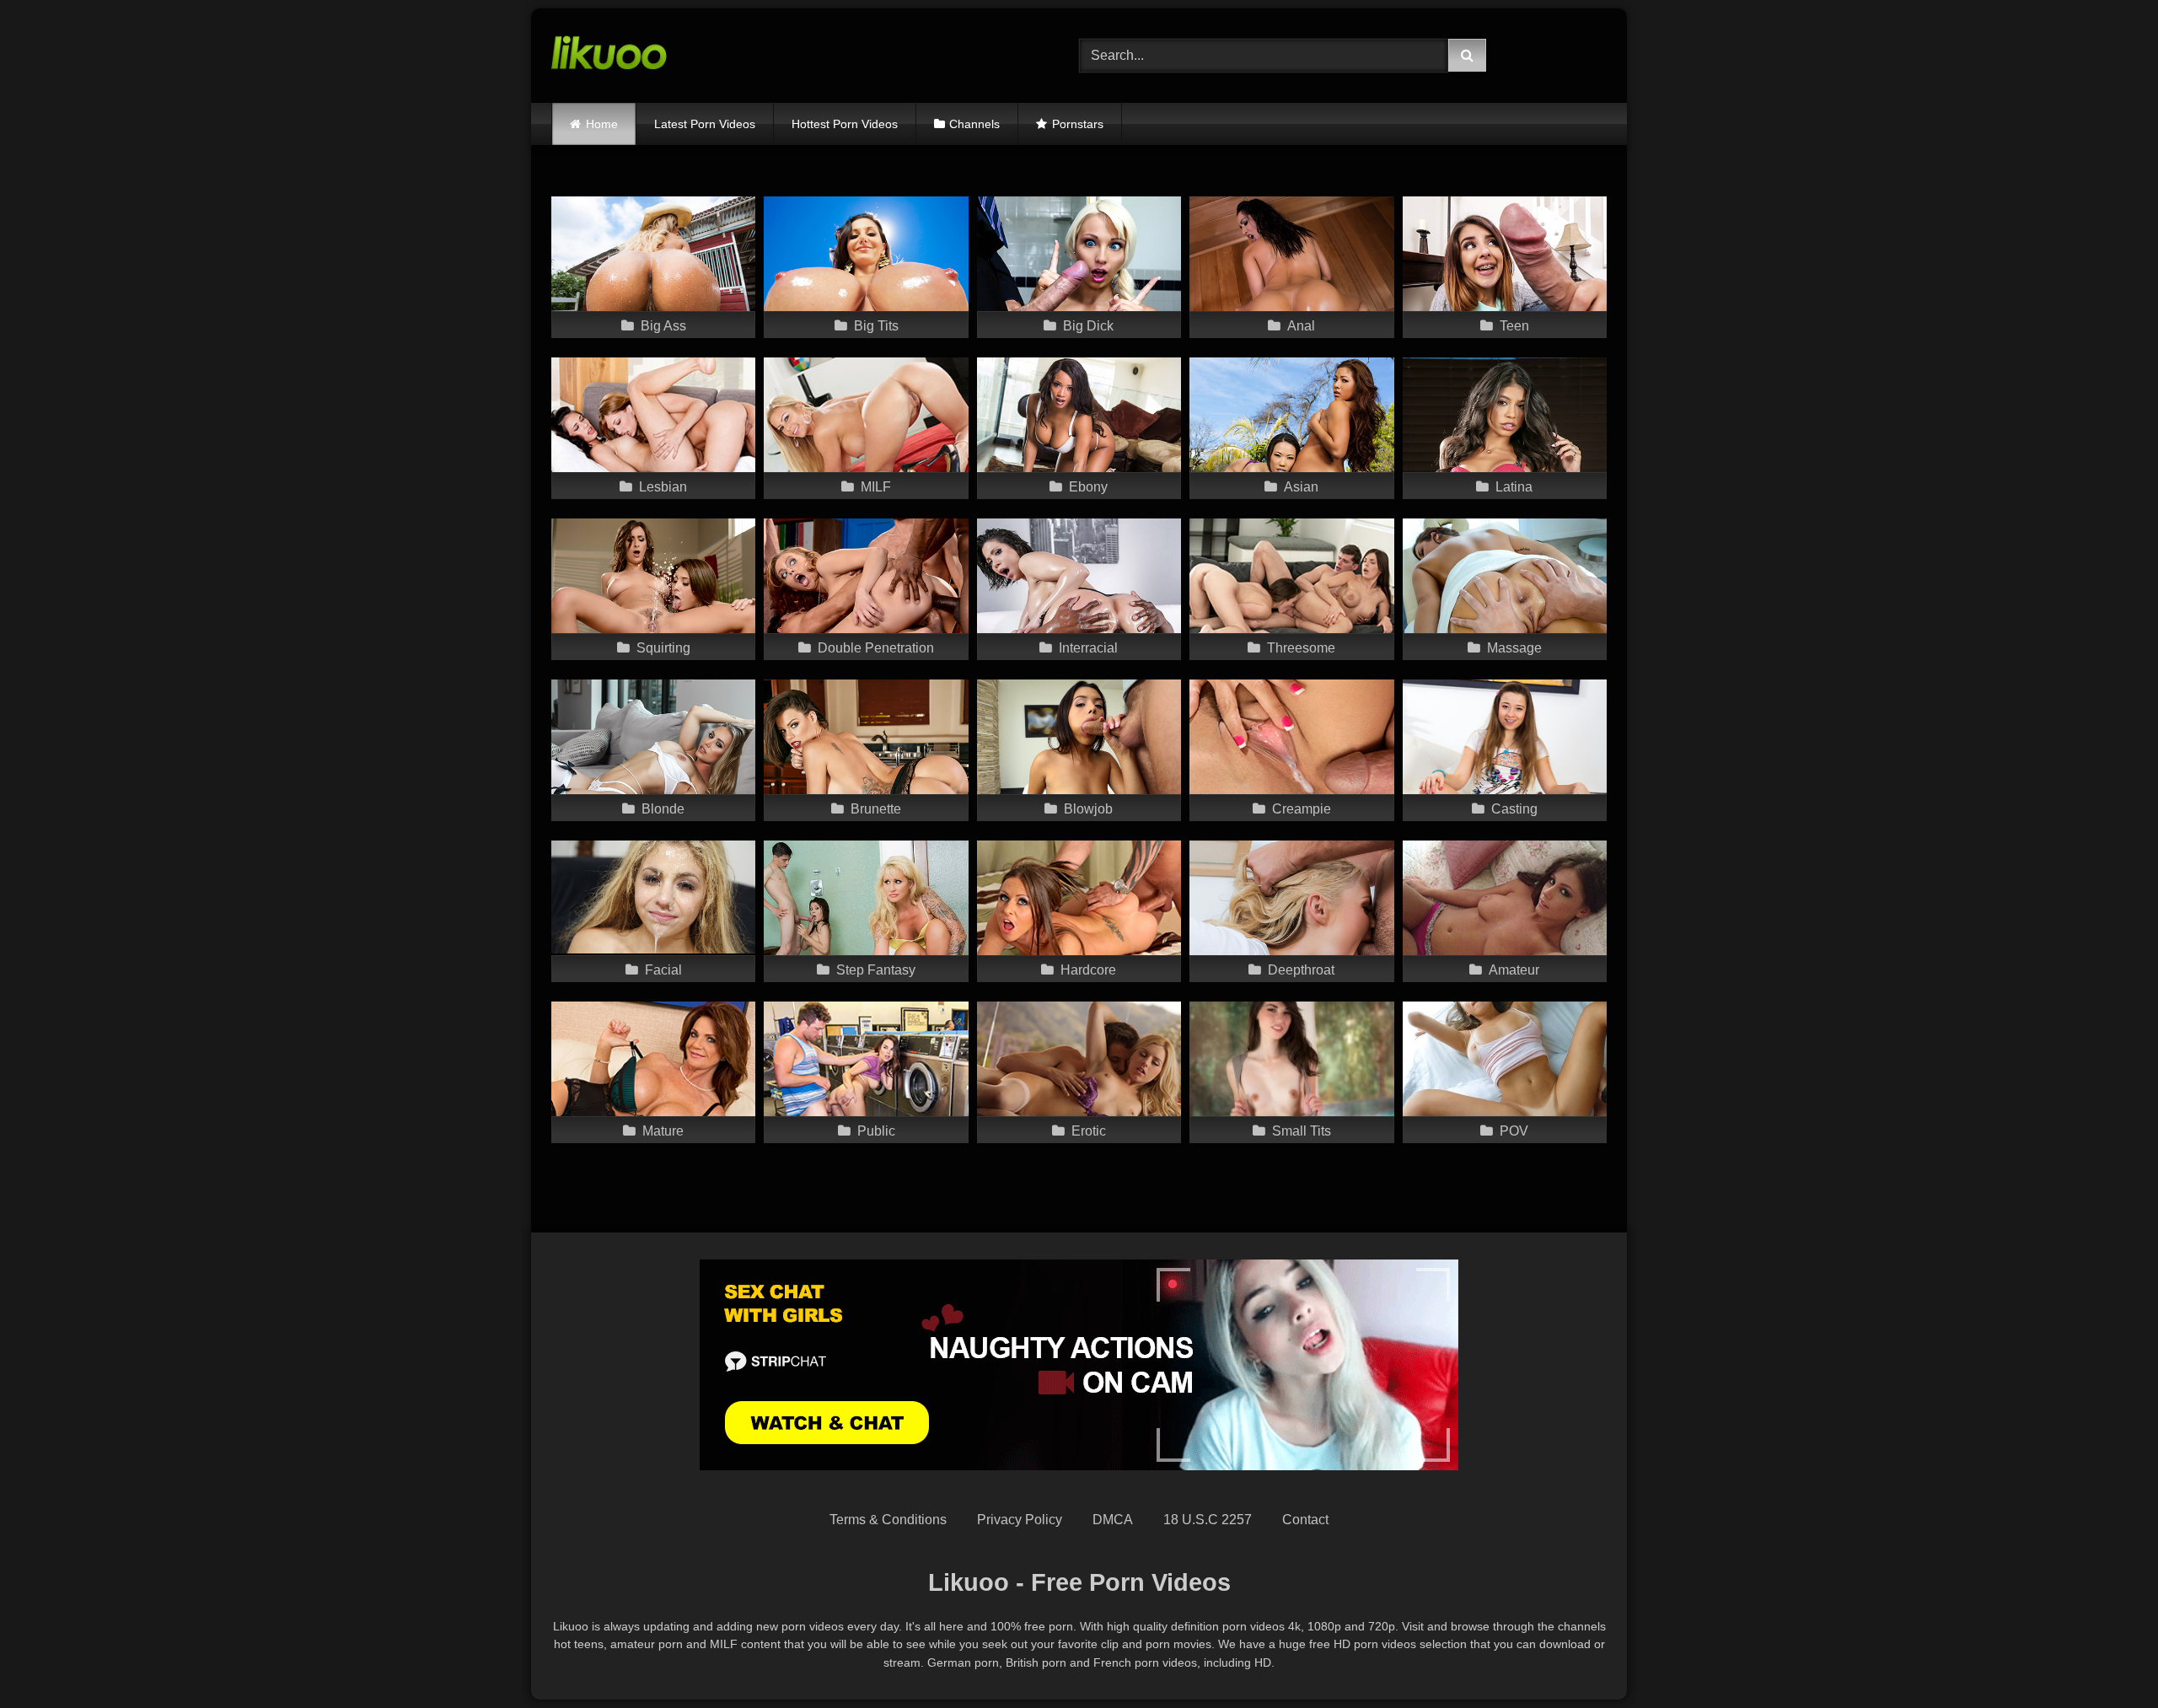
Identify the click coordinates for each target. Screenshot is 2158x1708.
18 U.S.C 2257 (1208, 1520)
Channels (974, 124)
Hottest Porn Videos (845, 124)
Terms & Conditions (888, 1520)
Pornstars (1078, 124)
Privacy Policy (1020, 1520)
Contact (1305, 1520)
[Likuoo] (609, 56)
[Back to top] (2106, 1658)
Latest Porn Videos (705, 124)
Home (602, 124)
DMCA (1113, 1520)
